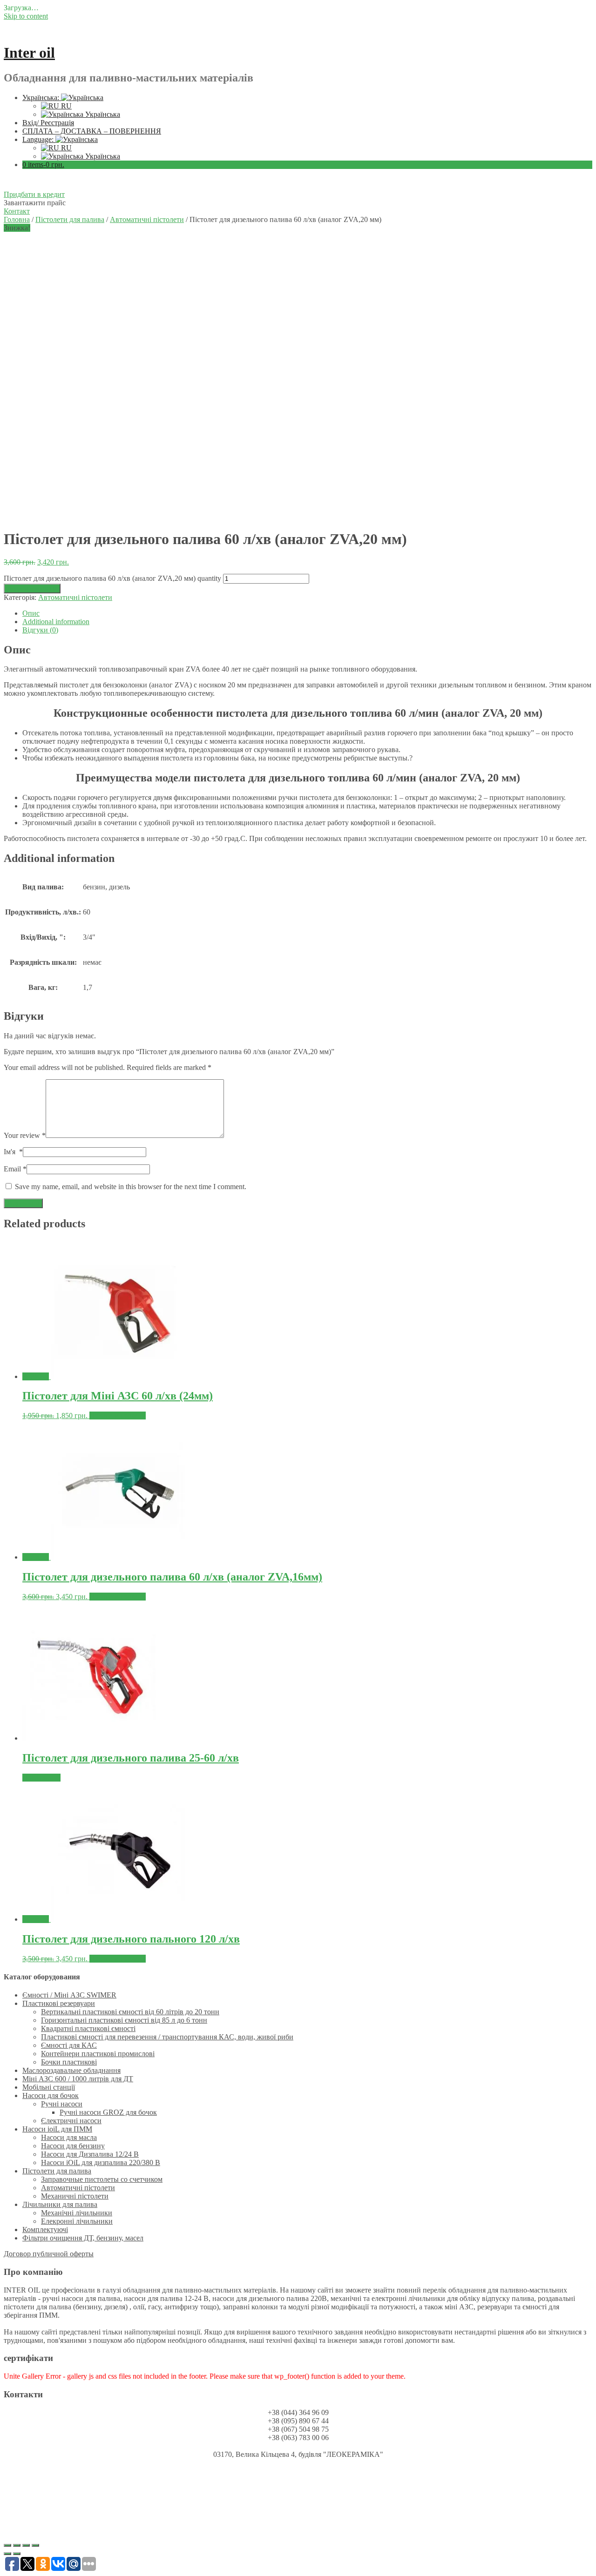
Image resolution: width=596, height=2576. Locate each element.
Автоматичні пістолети (147, 219)
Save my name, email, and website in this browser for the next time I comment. (131, 1187)
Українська (102, 114)
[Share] (17, 2545)
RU (65, 106)
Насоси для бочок (51, 2095)
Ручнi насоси (62, 2104)
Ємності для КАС (69, 2045)
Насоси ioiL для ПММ (57, 2129)
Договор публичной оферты (49, 2254)
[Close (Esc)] (7, 2545)
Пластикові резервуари (59, 2003)
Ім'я (13, 1152)
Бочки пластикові (69, 2062)
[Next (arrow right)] (17, 2554)
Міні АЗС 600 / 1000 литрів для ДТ (78, 2079)
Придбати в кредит (34, 194)
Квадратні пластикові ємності (88, 2028)
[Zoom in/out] (35, 2545)
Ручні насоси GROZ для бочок (108, 2112)
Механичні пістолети (75, 2196)
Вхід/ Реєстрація (48, 123)
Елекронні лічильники (77, 2221)
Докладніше (41, 1778)
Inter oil (29, 53)
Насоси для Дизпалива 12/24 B (90, 2154)
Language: (39, 139)
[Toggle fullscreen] (26, 2545)
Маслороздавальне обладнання (71, 2070)
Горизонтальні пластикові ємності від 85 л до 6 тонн (124, 2020)
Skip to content (26, 16)
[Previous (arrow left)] (7, 2554)
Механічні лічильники (77, 2213)
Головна (17, 219)
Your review (25, 1135)
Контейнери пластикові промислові (98, 2054)
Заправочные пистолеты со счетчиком (102, 2179)
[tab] (307, 613)
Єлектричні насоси (71, 2121)
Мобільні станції (49, 2087)
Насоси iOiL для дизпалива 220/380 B (101, 2162)
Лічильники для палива (60, 2204)
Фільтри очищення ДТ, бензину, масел (83, 2238)
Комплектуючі (45, 2230)
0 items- (43, 165)
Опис (31, 613)
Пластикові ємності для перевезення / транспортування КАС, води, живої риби (167, 2037)
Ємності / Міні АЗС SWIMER (69, 1995)
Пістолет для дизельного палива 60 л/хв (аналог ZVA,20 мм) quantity (112, 578)
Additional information (56, 622)
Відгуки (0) (40, 630)
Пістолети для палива (70, 219)
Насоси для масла (69, 2137)
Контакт (17, 211)
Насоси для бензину (73, 2146)
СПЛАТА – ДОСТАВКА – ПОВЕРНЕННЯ (92, 131)
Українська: (42, 98)
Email (15, 1169)
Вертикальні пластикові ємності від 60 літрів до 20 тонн (130, 2012)
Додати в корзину (32, 589)
